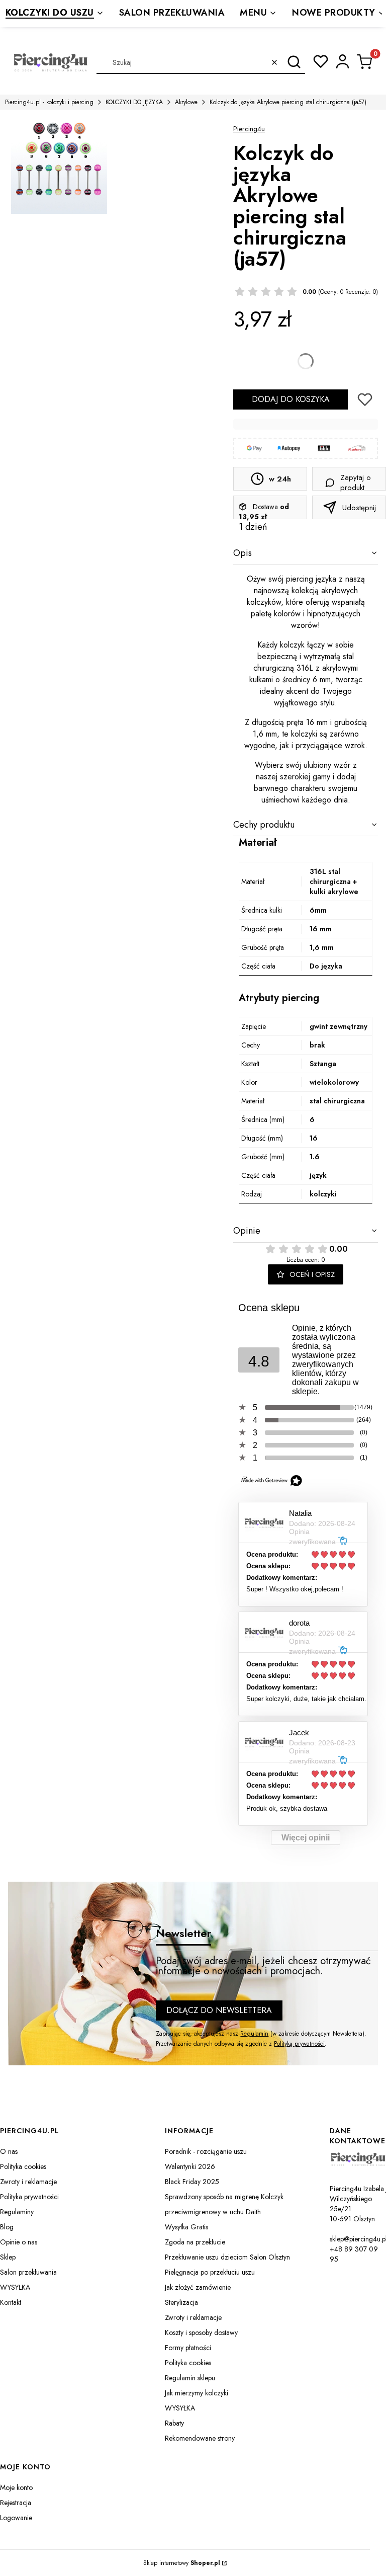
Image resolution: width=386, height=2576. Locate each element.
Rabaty (174, 2423)
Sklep (8, 2257)
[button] (294, 62)
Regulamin (254, 2034)
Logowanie (16, 2518)
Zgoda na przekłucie (195, 2242)
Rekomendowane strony (200, 2438)
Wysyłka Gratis (186, 2227)
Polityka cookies (23, 2166)
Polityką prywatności (299, 2044)
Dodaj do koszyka (291, 399)
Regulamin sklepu (190, 2378)
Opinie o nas (19, 2242)
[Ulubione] (321, 61)
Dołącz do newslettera (219, 2010)
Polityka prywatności (29, 2197)
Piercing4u (249, 129)
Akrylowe (186, 102)
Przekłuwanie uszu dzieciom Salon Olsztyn (227, 2257)
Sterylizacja (181, 2302)
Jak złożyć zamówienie (198, 2287)
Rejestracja (16, 2503)
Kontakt (11, 2302)
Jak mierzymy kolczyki (197, 2393)
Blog (7, 2227)
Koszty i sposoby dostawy (201, 2332)
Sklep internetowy (182, 2563)
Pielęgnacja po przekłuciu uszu (210, 2272)
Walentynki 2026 (190, 2166)
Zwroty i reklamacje (28, 2182)
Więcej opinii (306, 1838)
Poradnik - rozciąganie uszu (206, 2151)
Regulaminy (17, 2212)
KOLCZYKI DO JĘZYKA (134, 102)
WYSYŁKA (15, 2287)
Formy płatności (188, 2348)
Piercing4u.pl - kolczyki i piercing (49, 102)
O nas (9, 2151)
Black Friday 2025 (192, 2182)
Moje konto (16, 2487)
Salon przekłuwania (28, 2272)
